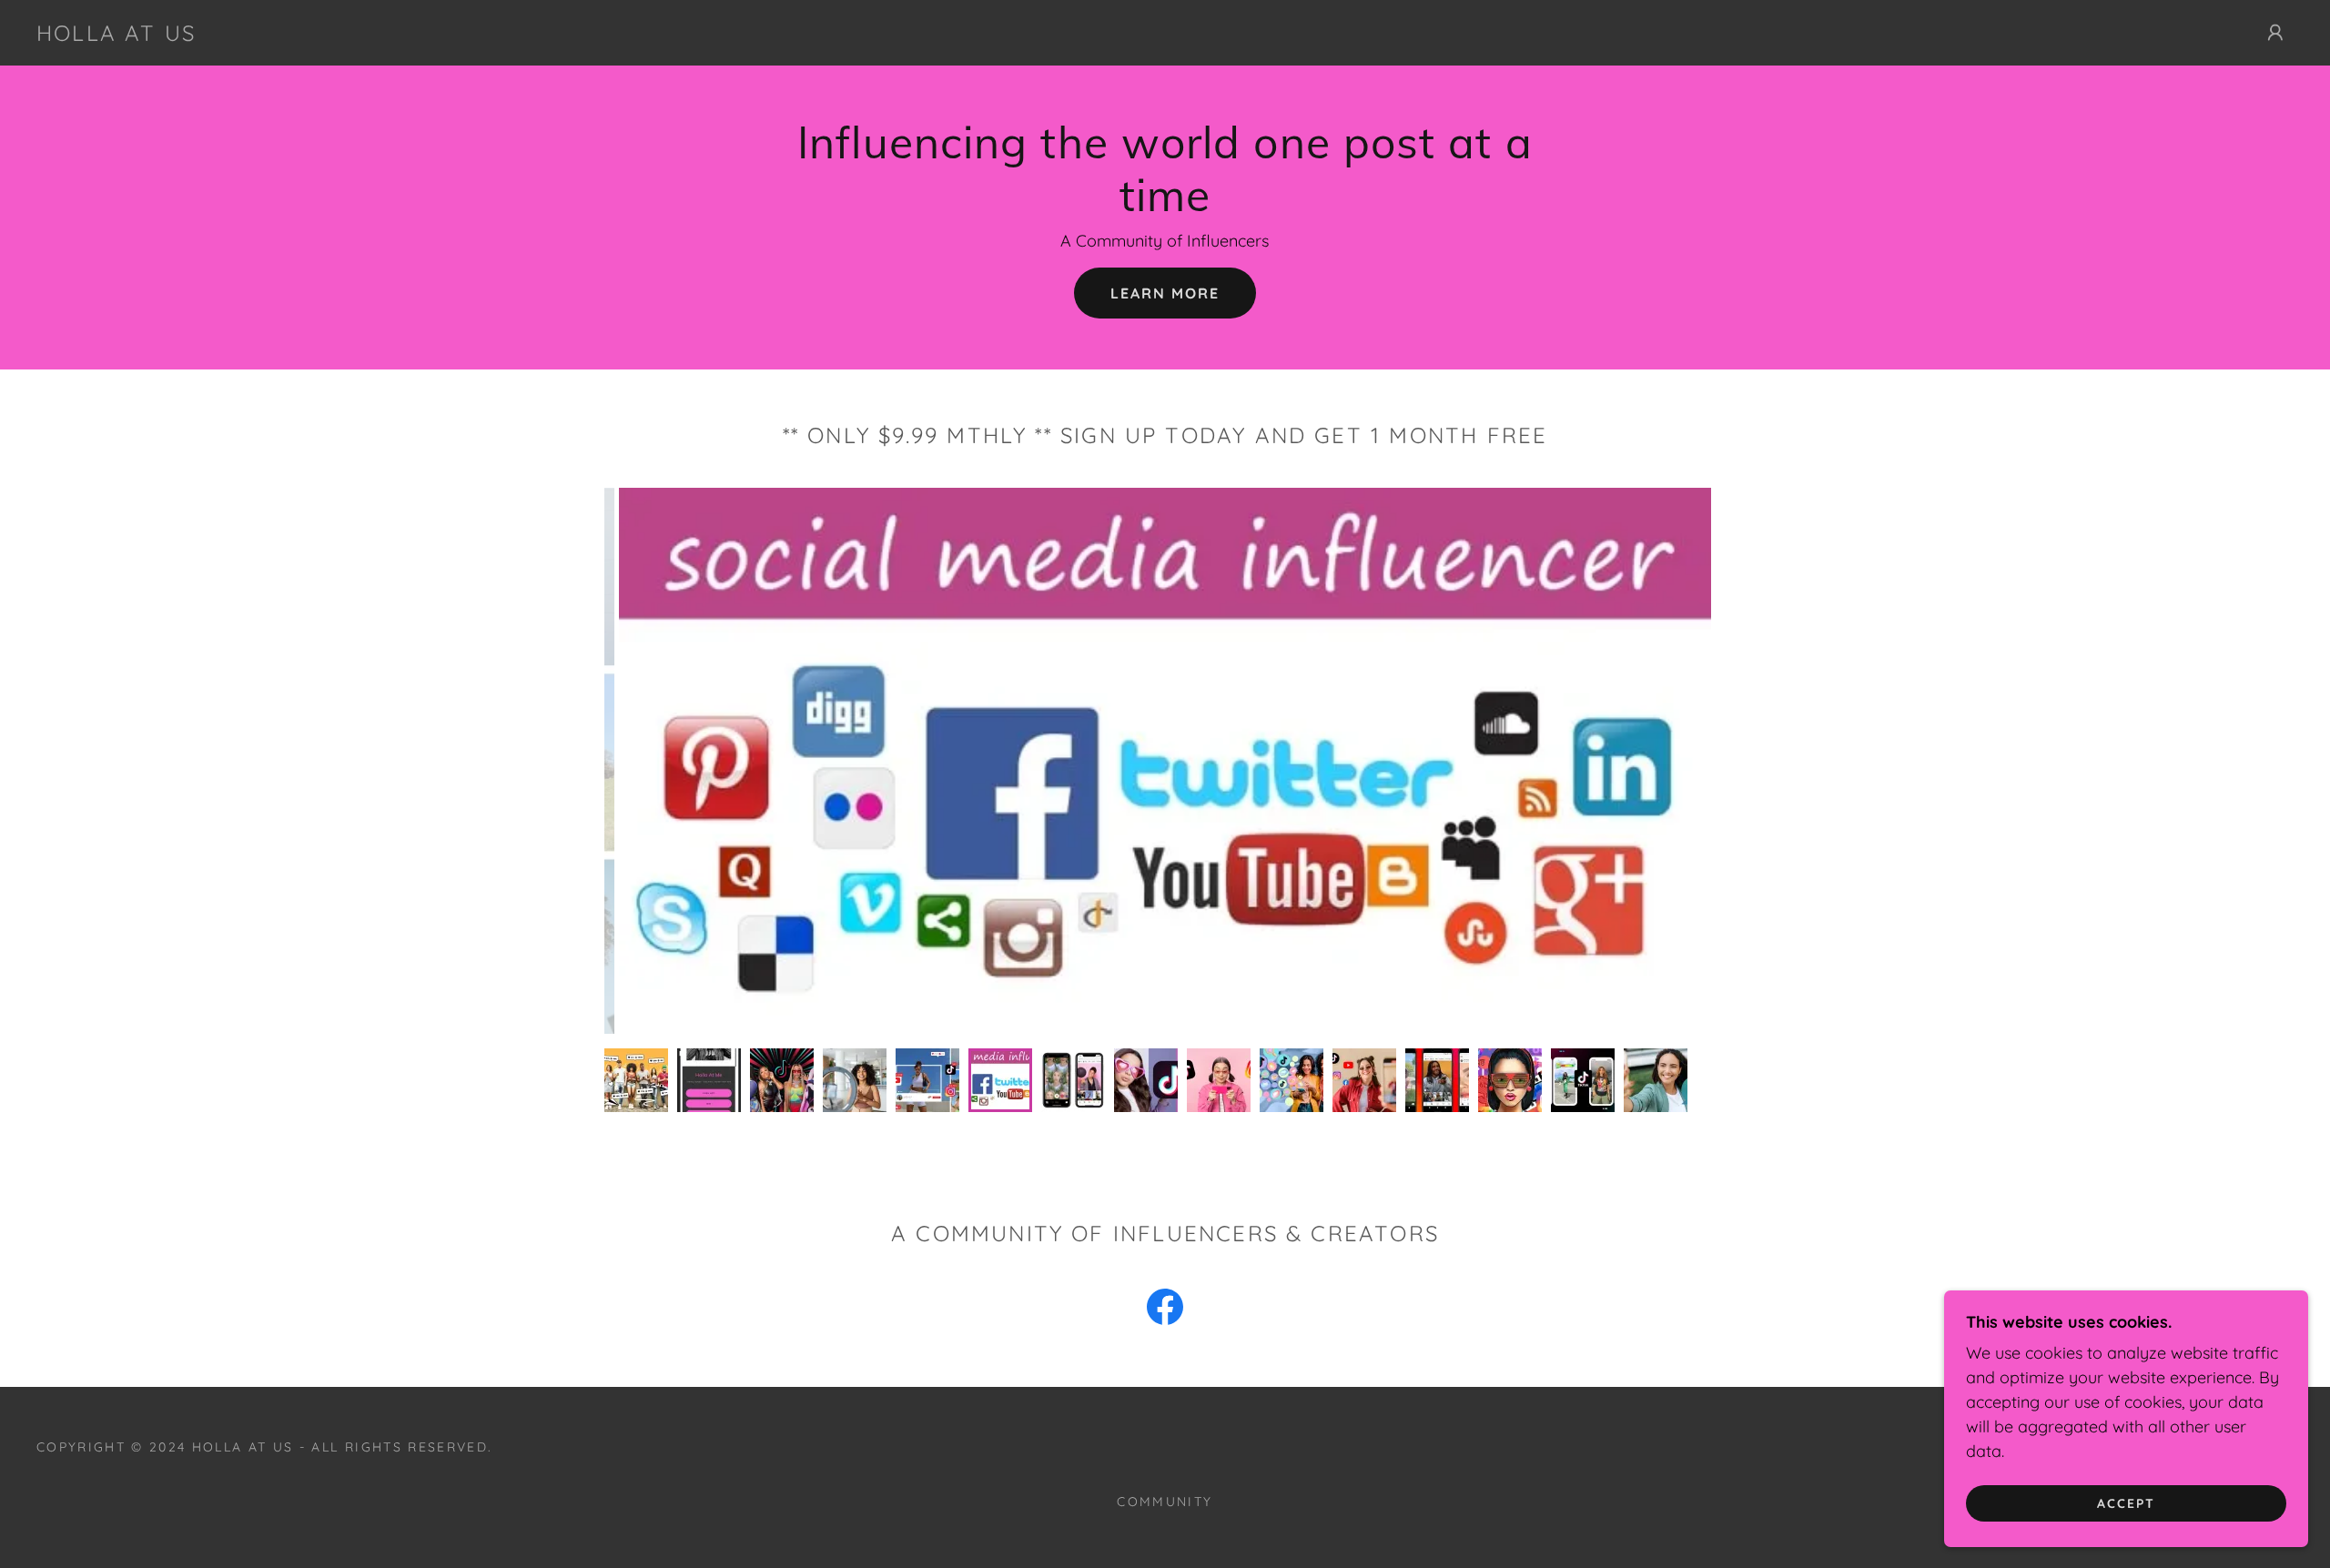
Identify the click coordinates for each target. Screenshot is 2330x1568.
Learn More (1165, 293)
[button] (2275, 33)
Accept (2126, 1502)
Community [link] (1165, 1502)
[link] (116, 35)
